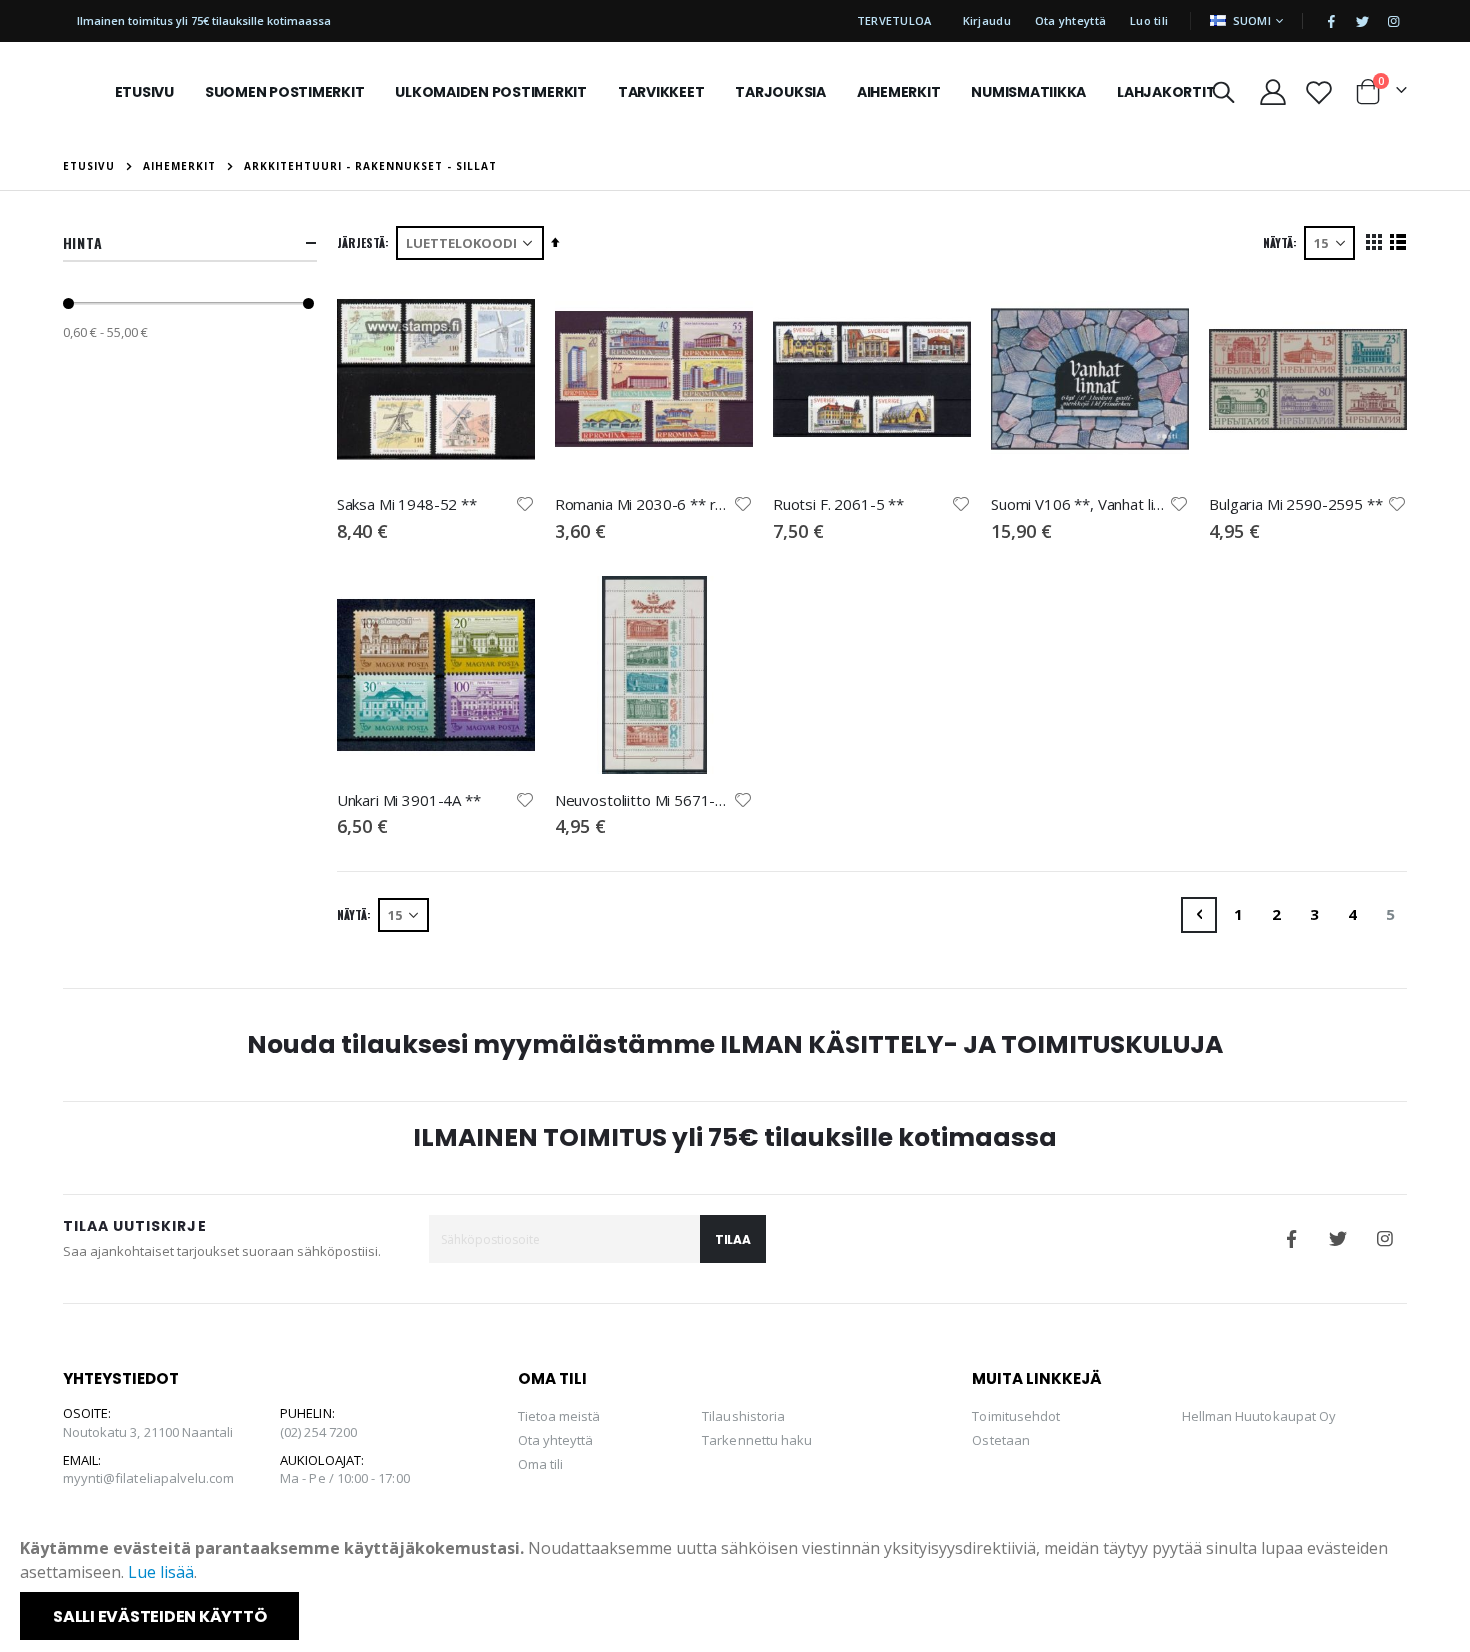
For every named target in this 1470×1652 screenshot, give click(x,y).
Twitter (1338, 1239)
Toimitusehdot (1016, 1416)
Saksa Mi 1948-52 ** (407, 504)
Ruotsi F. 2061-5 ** (838, 504)
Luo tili (1149, 20)
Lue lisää (161, 1572)
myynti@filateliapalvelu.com (149, 1478)
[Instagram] (1393, 21)
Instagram (1385, 1239)
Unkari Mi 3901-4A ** (409, 800)
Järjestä (361, 242)
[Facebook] (1331, 21)
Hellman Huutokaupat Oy (1259, 1416)
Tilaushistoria (743, 1416)
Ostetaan (1001, 1440)
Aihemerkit (179, 166)
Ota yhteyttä (1070, 20)
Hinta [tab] (83, 242)
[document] (737, 1588)
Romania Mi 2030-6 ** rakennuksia (644, 504)
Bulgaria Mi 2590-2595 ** (1295, 504)
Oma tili (541, 1464)
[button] (525, 504)
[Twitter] (1362, 21)
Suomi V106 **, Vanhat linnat (1080, 504)
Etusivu (89, 166)
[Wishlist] (1318, 92)
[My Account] (1272, 92)
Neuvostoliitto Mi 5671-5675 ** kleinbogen (644, 800)
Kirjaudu (987, 20)
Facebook (1291, 1239)
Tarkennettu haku (757, 1440)
